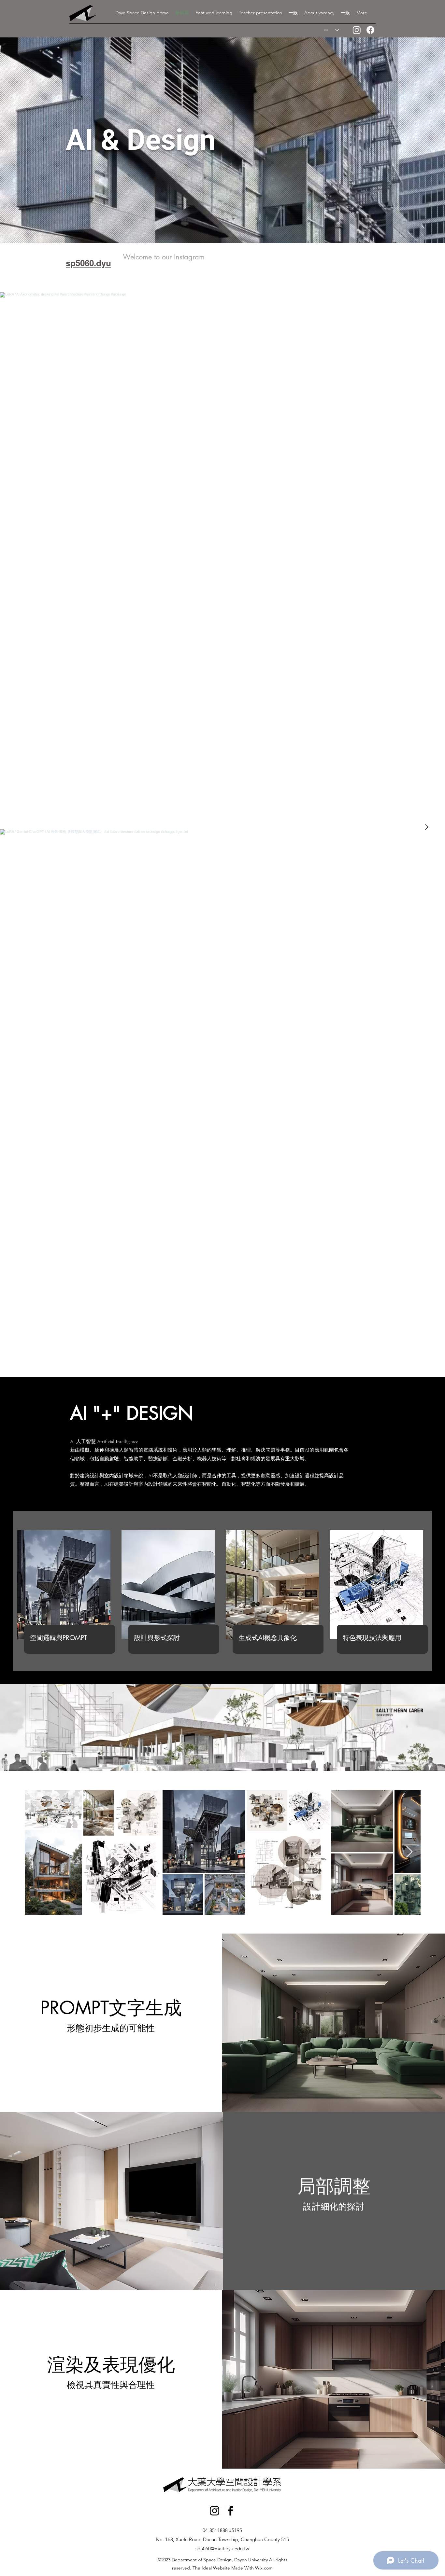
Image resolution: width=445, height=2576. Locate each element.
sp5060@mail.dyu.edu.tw (222, 2548)
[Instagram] (357, 30)
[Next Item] (426, 827)
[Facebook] (370, 30)
